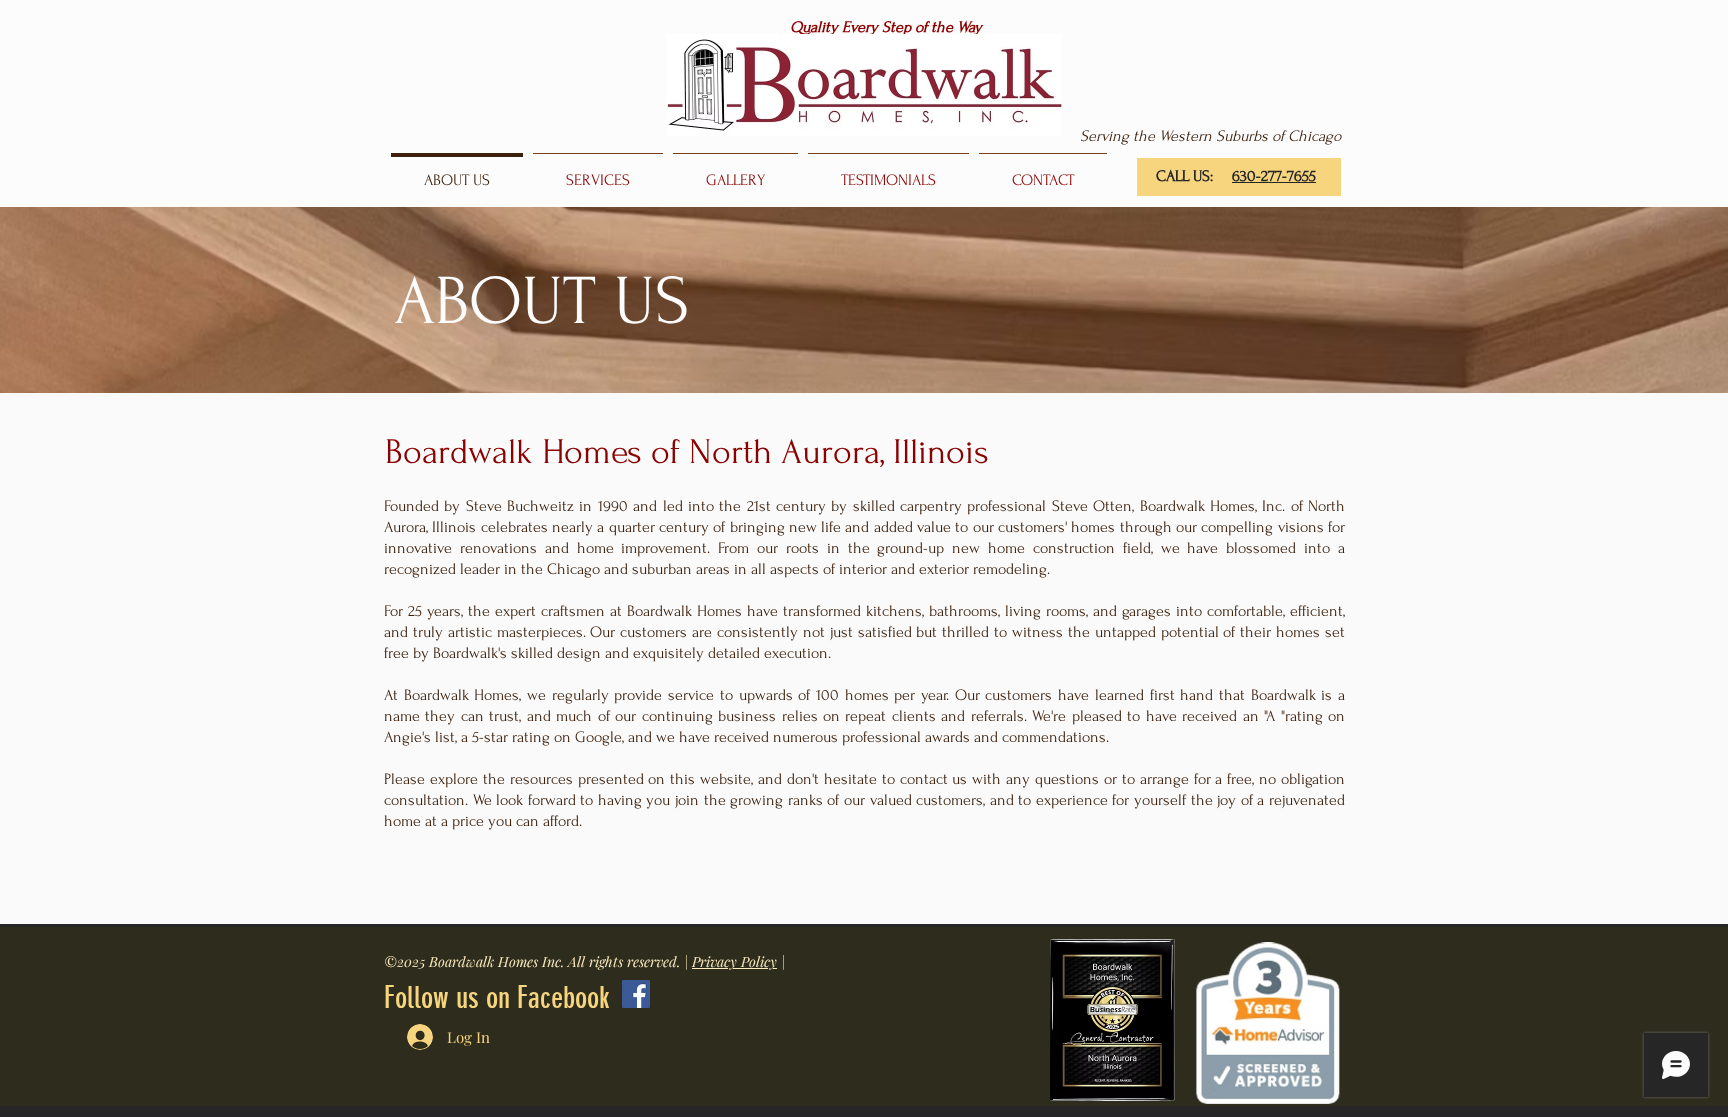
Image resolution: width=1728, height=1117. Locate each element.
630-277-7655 (1274, 176)
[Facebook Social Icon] (636, 994)
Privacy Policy (734, 961)
